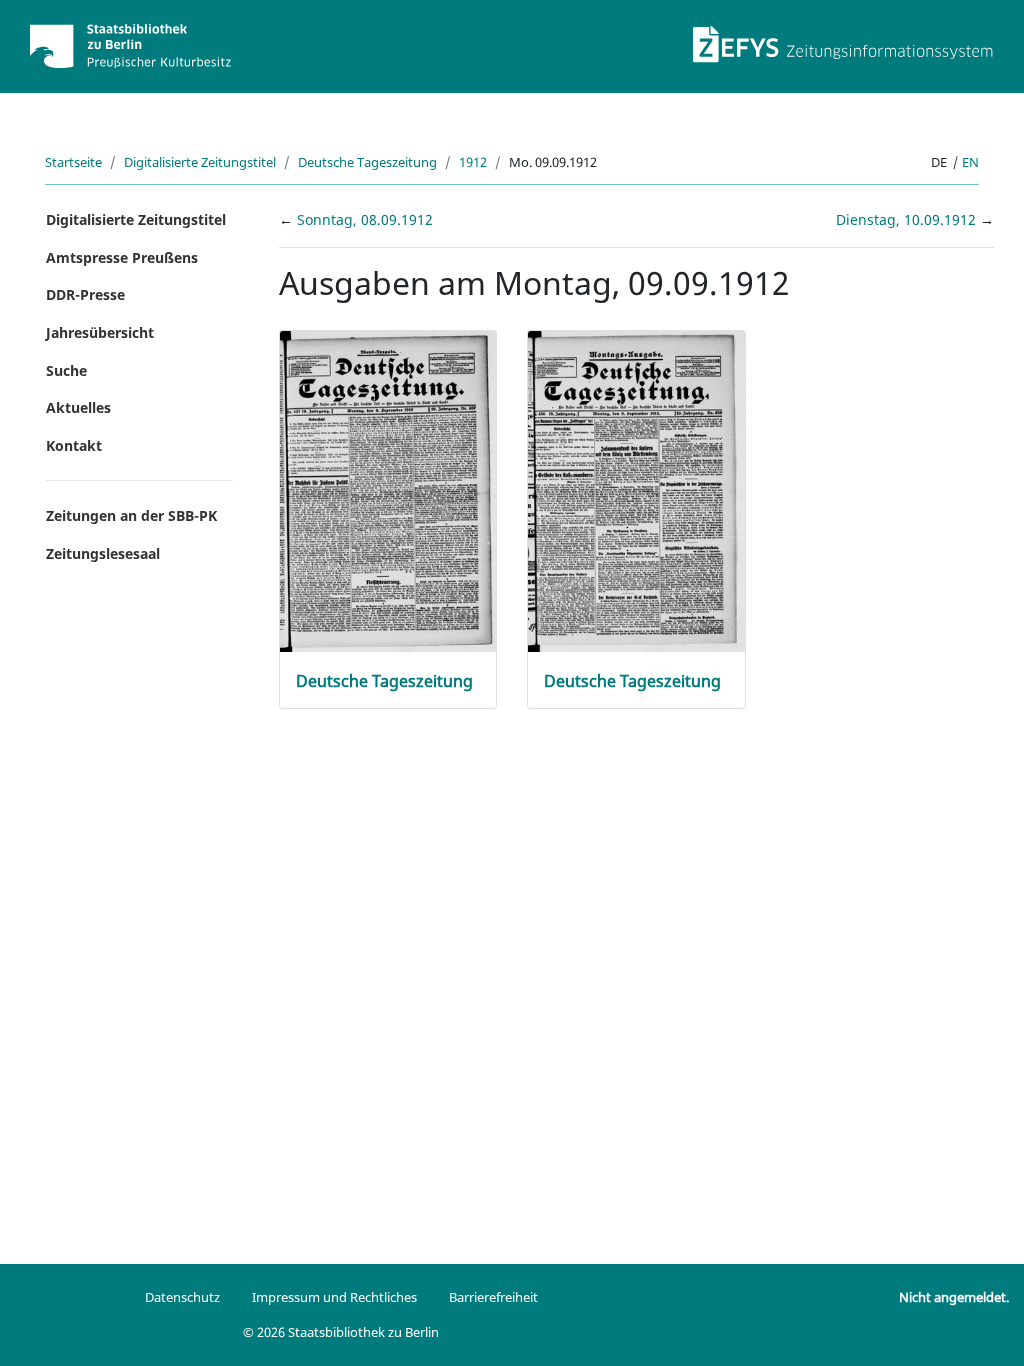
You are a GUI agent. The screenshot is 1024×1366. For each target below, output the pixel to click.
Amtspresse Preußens (122, 257)
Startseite (73, 162)
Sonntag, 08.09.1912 (365, 219)
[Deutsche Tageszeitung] (388, 490)
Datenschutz (182, 1297)
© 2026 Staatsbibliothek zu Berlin (341, 1332)
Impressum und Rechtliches (334, 1297)
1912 (473, 162)
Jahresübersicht (100, 332)
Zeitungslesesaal (103, 553)
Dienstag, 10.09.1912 (908, 219)
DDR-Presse (85, 294)
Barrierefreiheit (493, 1297)
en (970, 162)
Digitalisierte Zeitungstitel (200, 162)
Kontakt (74, 445)
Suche (66, 370)
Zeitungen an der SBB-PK (131, 515)
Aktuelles (78, 407)
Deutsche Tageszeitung (367, 162)
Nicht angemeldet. (954, 1297)
